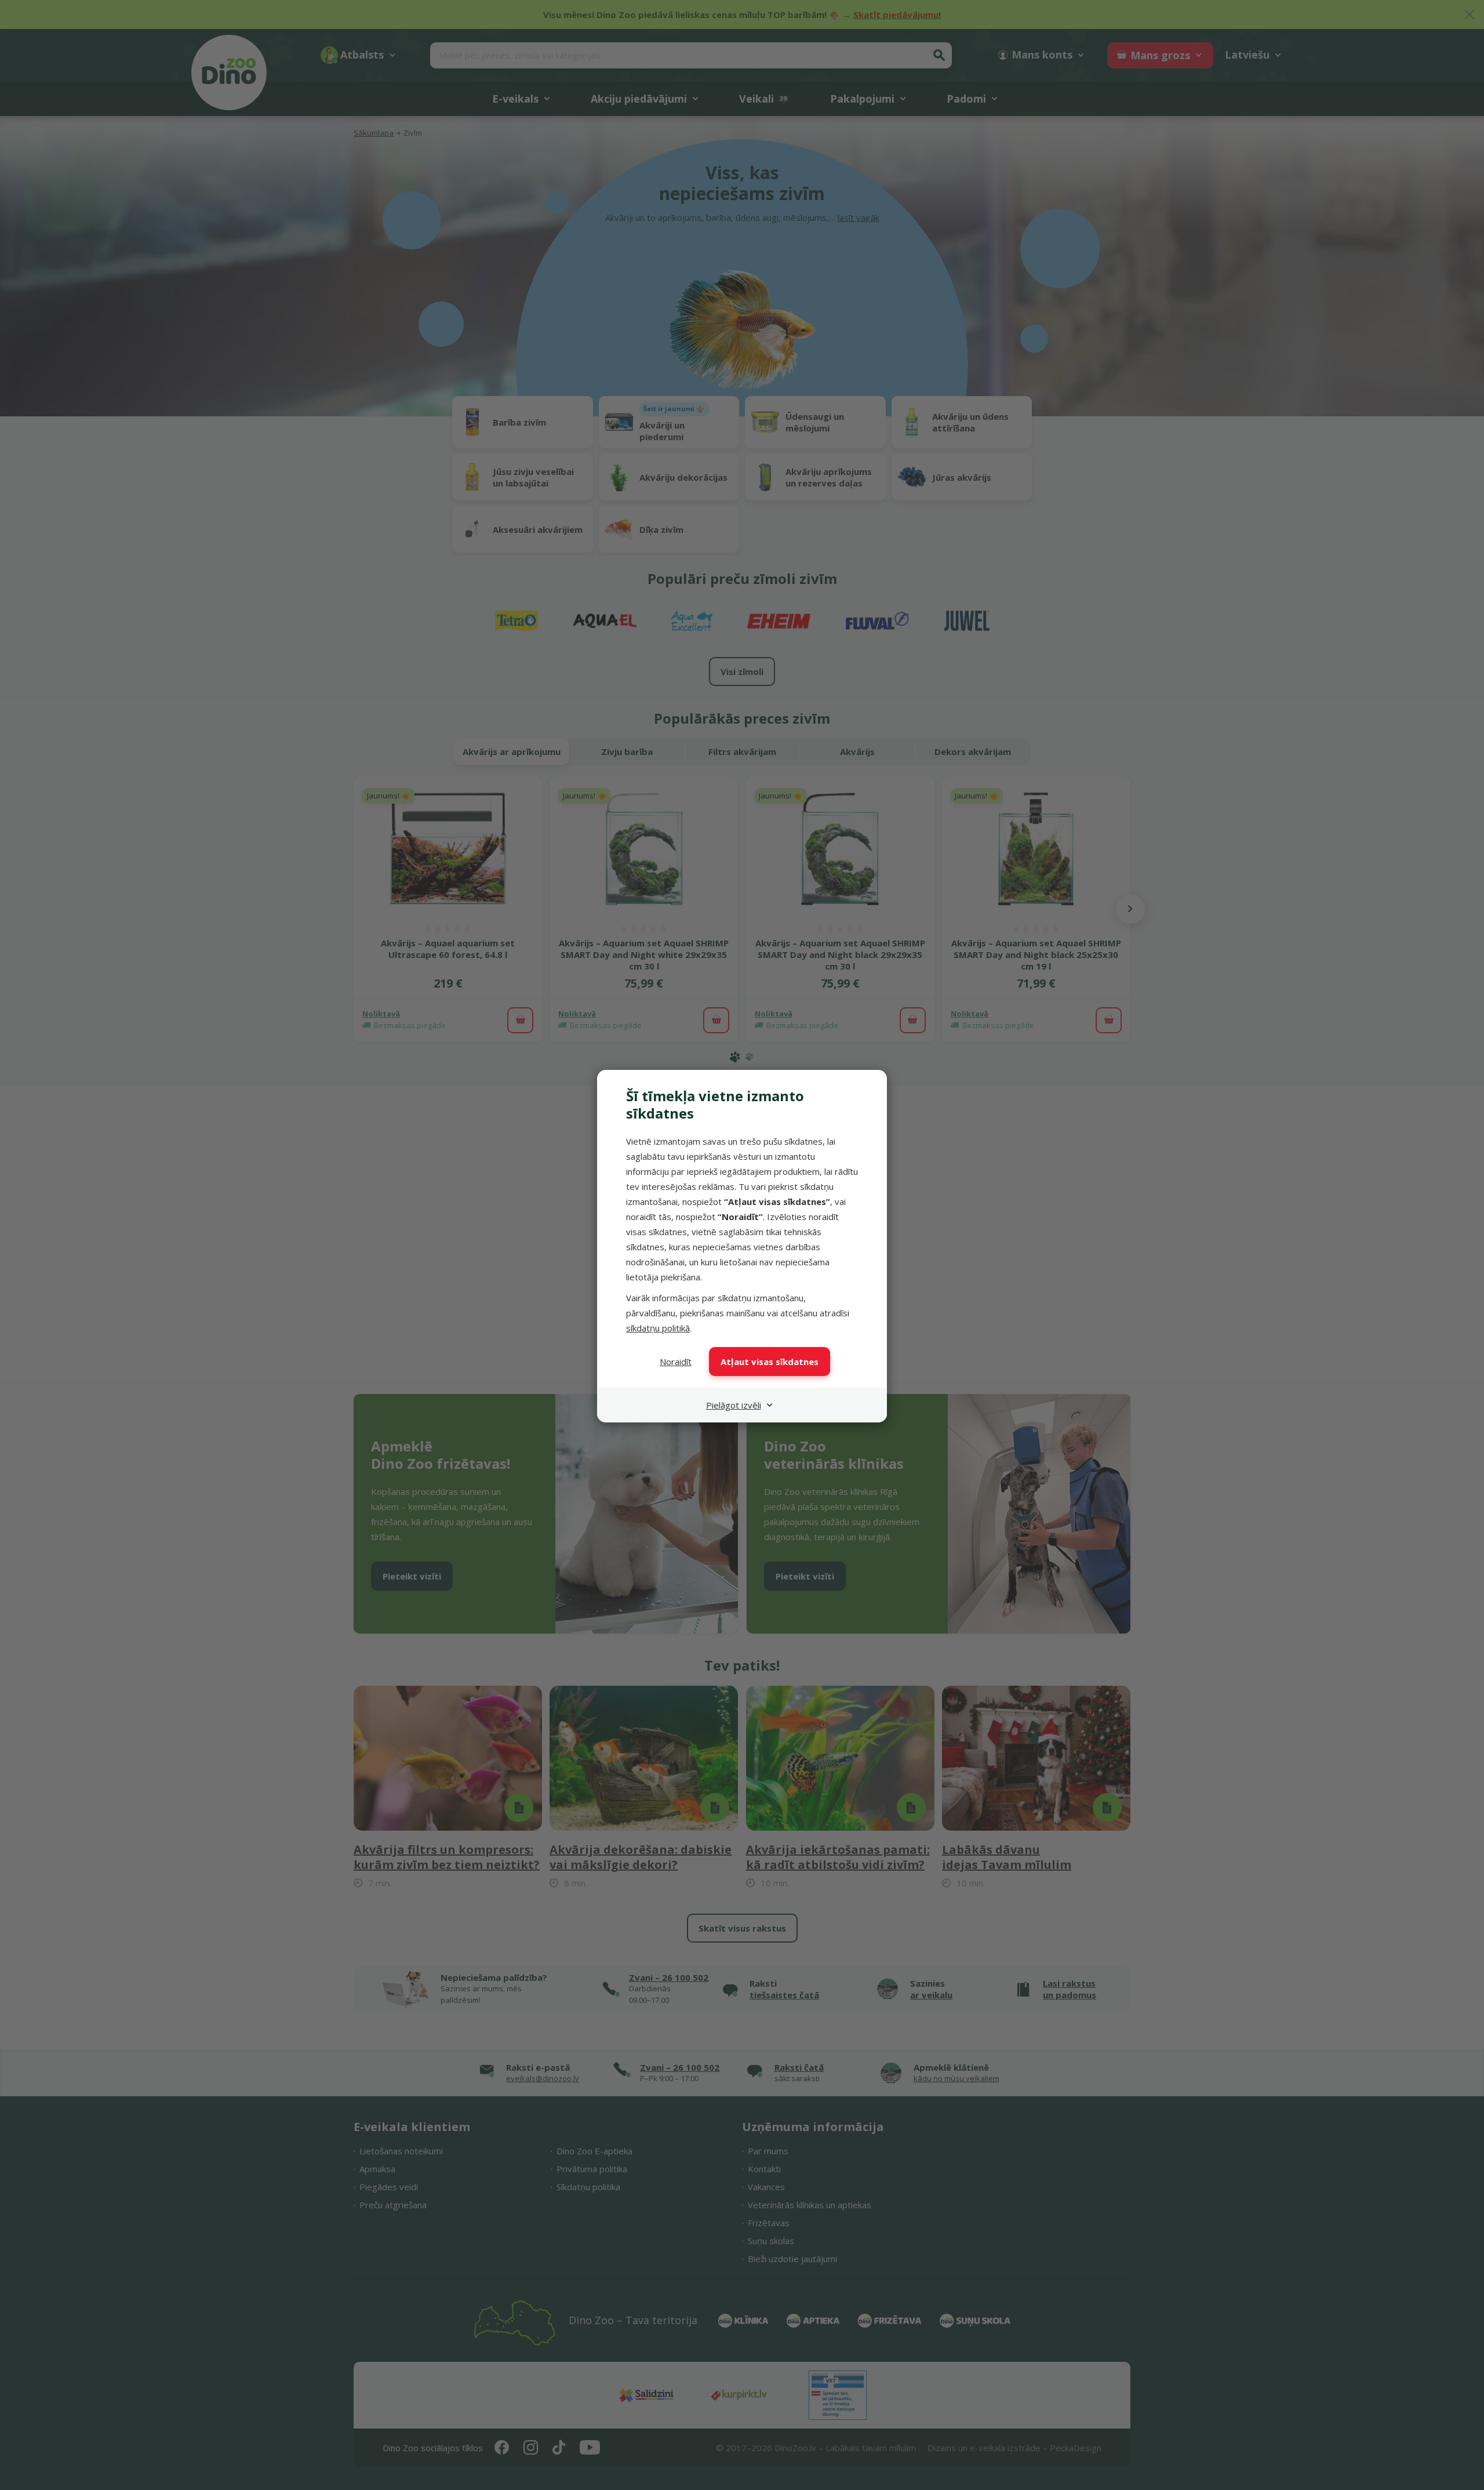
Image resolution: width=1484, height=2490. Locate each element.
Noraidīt (676, 1362)
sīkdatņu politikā (658, 1328)
